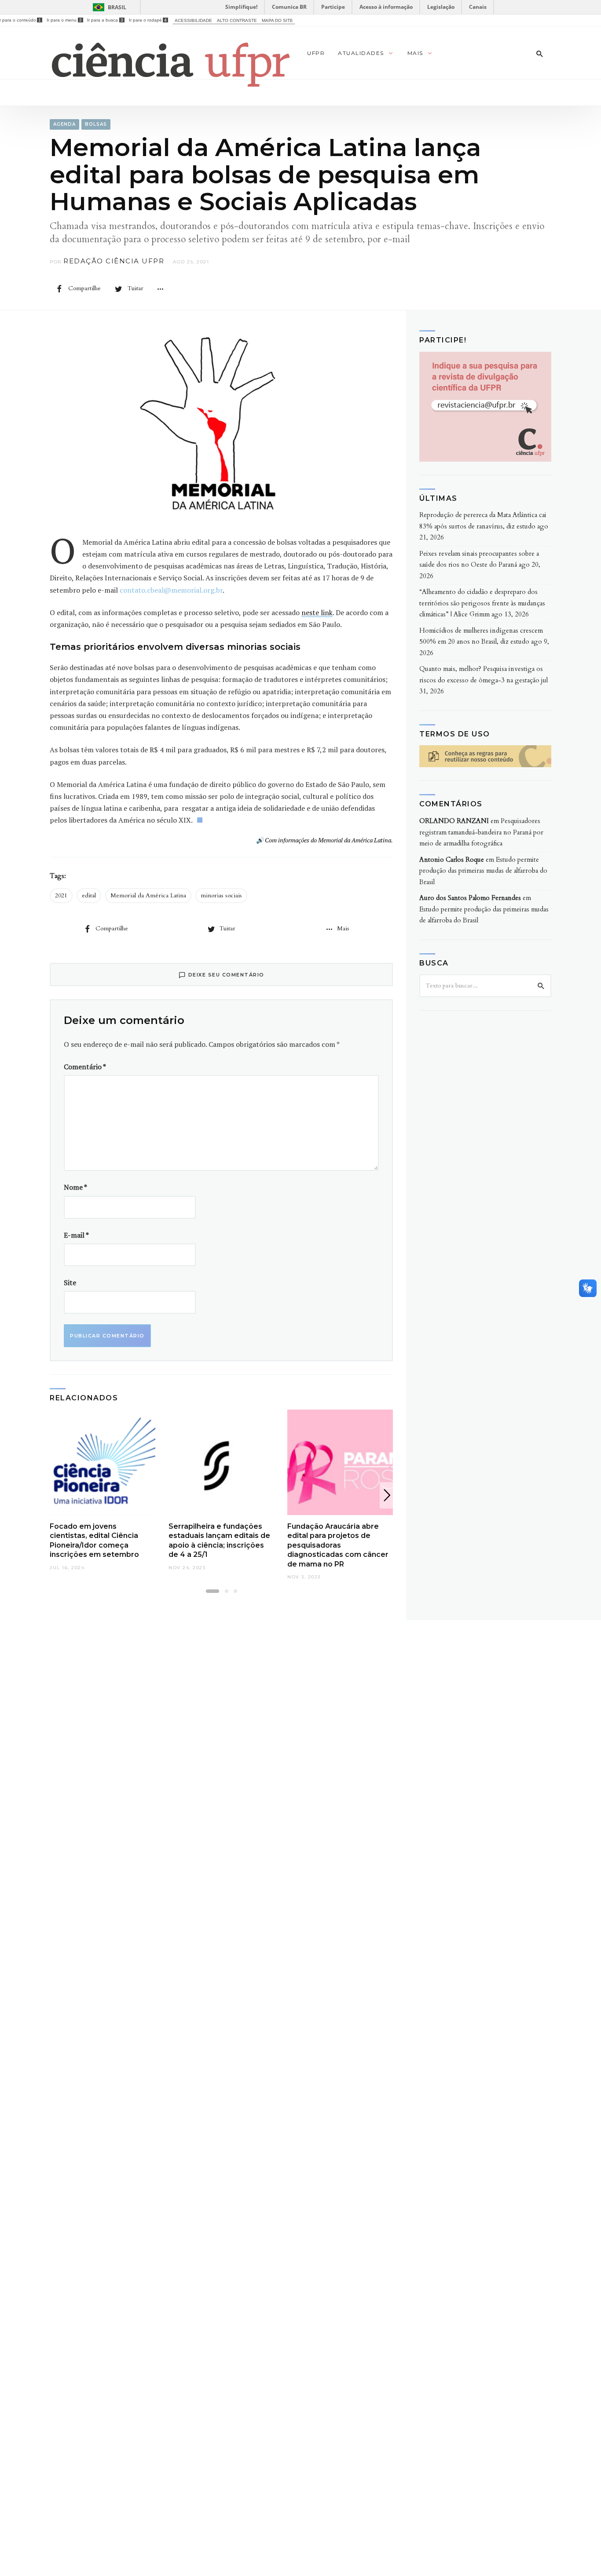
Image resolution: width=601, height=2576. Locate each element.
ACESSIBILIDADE (193, 20)
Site (70, 1283)
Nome (75, 1187)
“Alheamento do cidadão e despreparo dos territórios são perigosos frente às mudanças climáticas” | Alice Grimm (482, 603)
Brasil (117, 7)
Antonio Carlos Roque (452, 860)
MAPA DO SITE (277, 20)
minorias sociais (221, 895)
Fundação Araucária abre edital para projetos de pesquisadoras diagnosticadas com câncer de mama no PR (338, 1545)
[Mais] (160, 288)
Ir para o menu (64, 20)
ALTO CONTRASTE (237, 20)
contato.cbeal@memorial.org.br (171, 590)
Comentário (85, 1067)
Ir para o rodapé (148, 20)
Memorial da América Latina (148, 895)
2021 (61, 895)
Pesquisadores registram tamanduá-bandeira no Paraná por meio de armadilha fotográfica (481, 832)
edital (89, 895)
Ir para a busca (105, 20)
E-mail (76, 1235)
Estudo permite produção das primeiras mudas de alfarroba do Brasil (483, 871)
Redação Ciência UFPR (114, 261)
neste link (317, 612)
